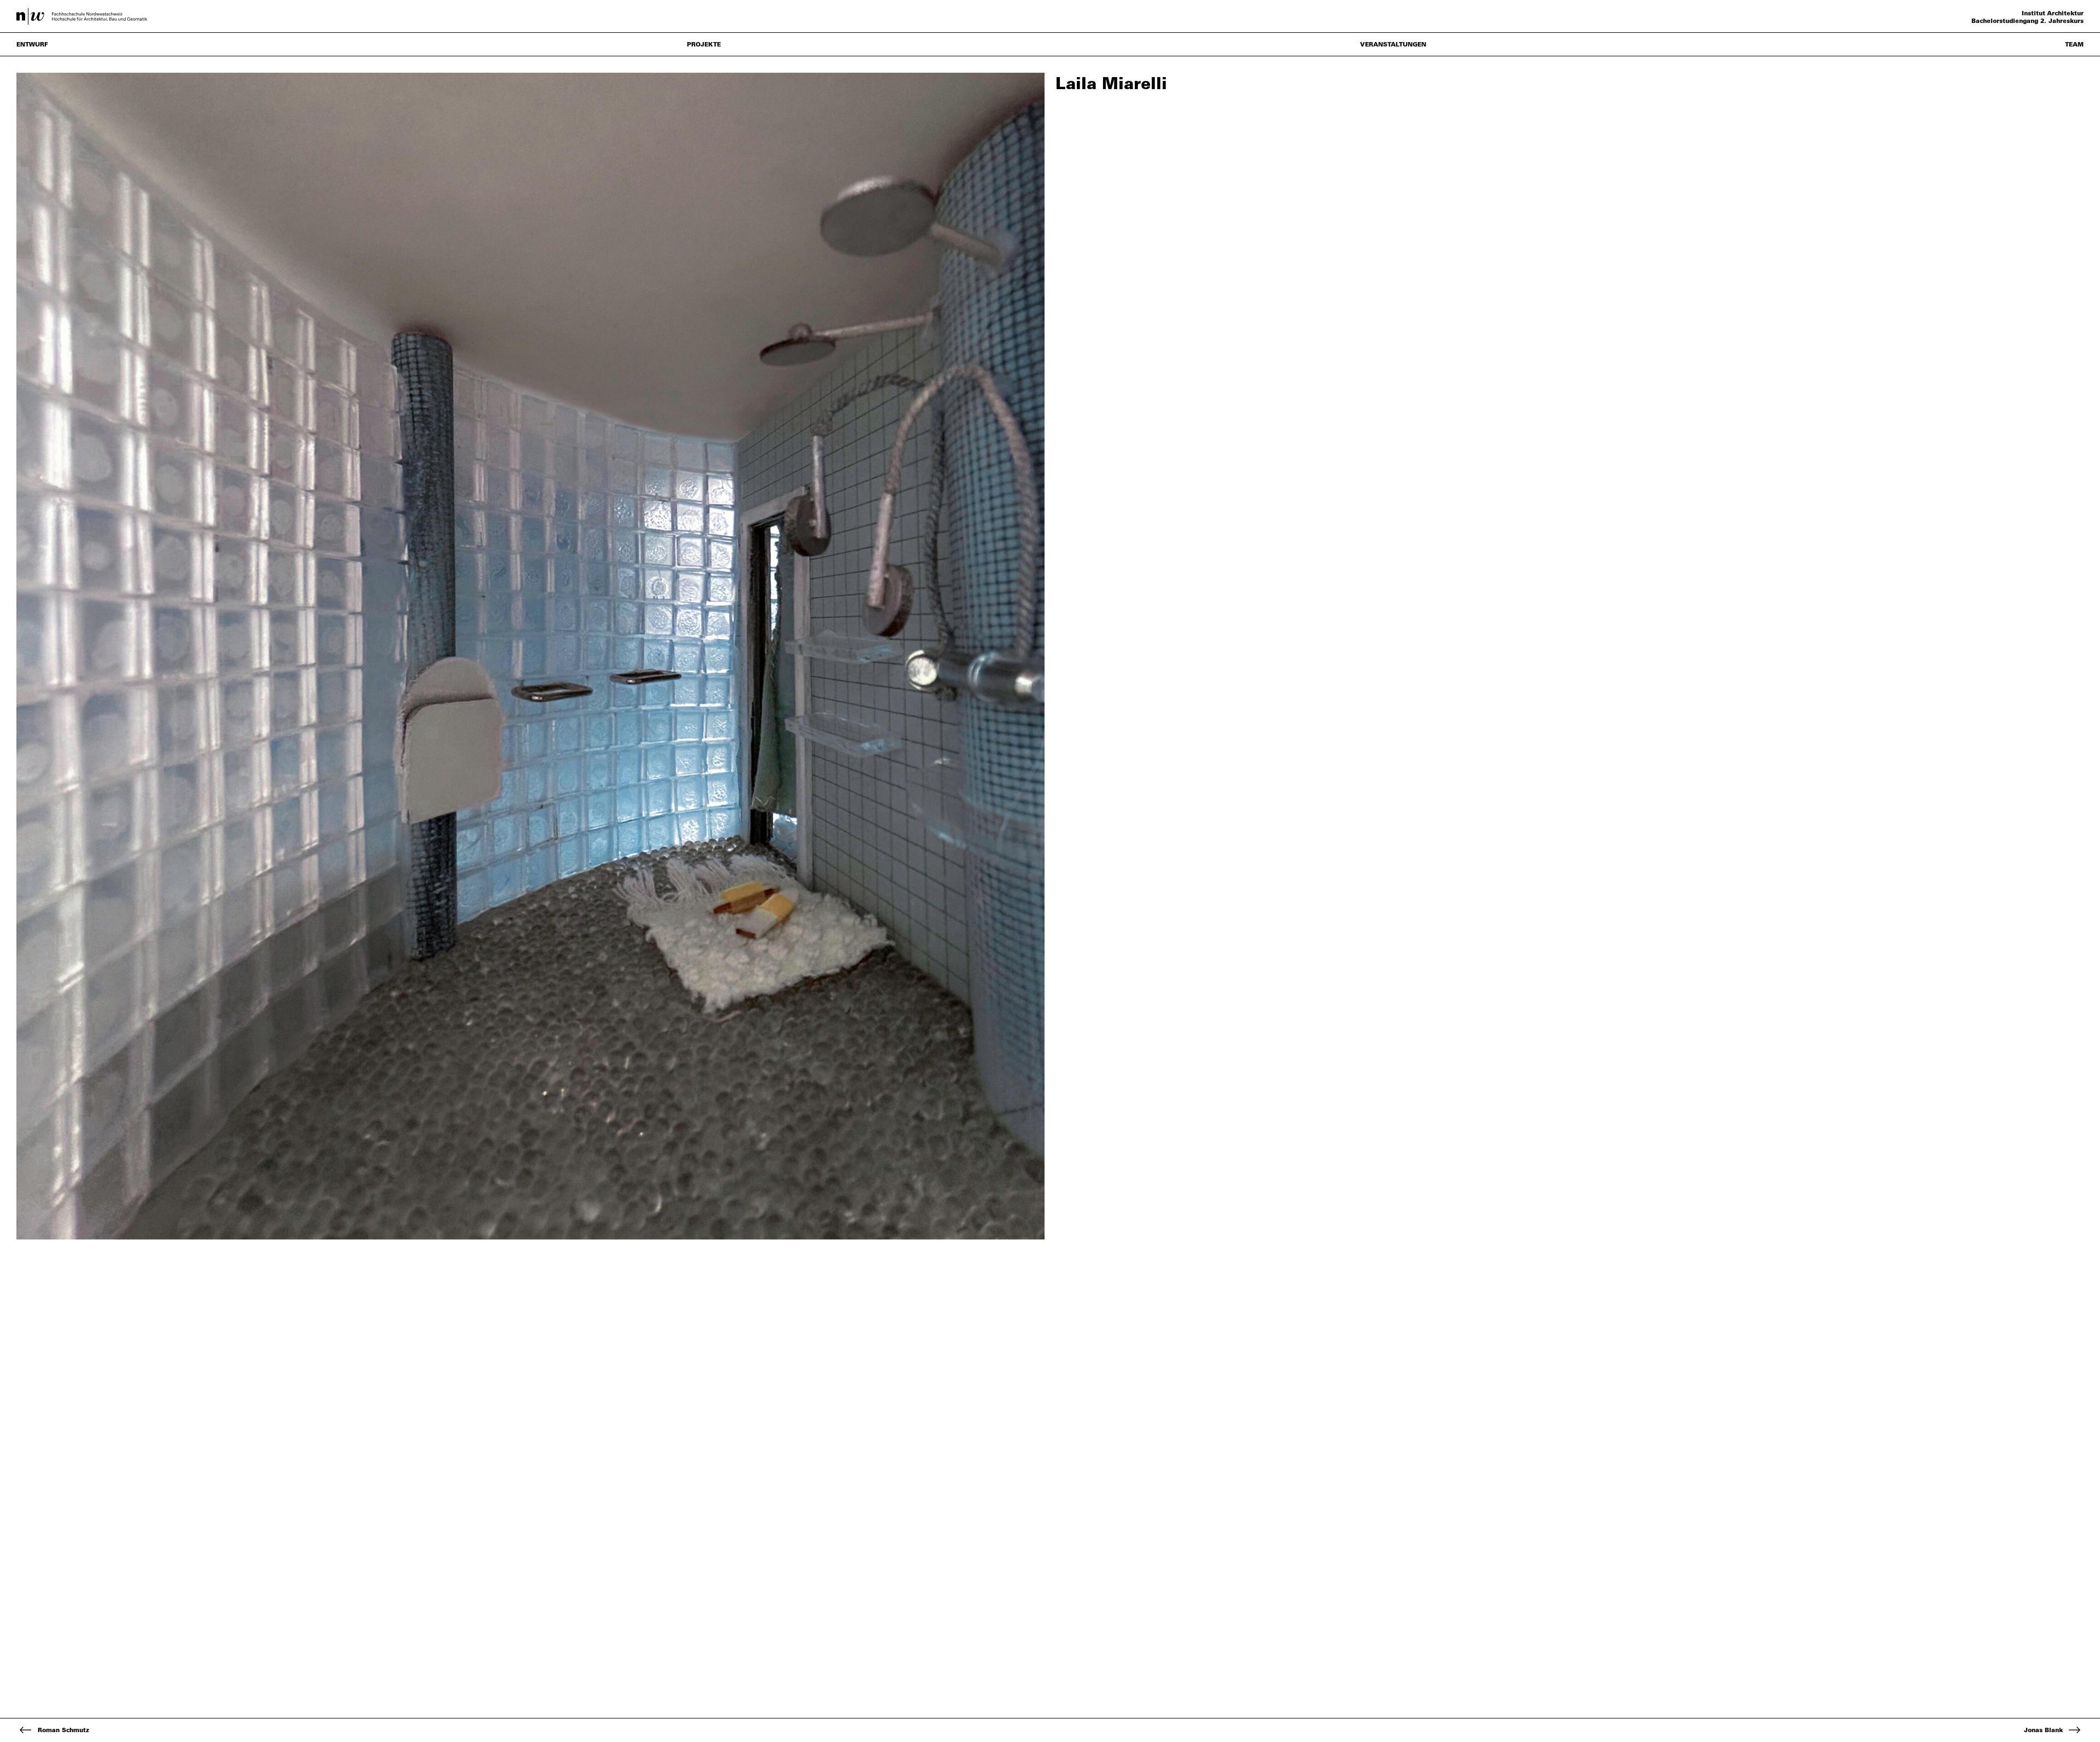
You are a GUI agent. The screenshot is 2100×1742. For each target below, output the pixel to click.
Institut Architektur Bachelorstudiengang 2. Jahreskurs (2028, 17)
